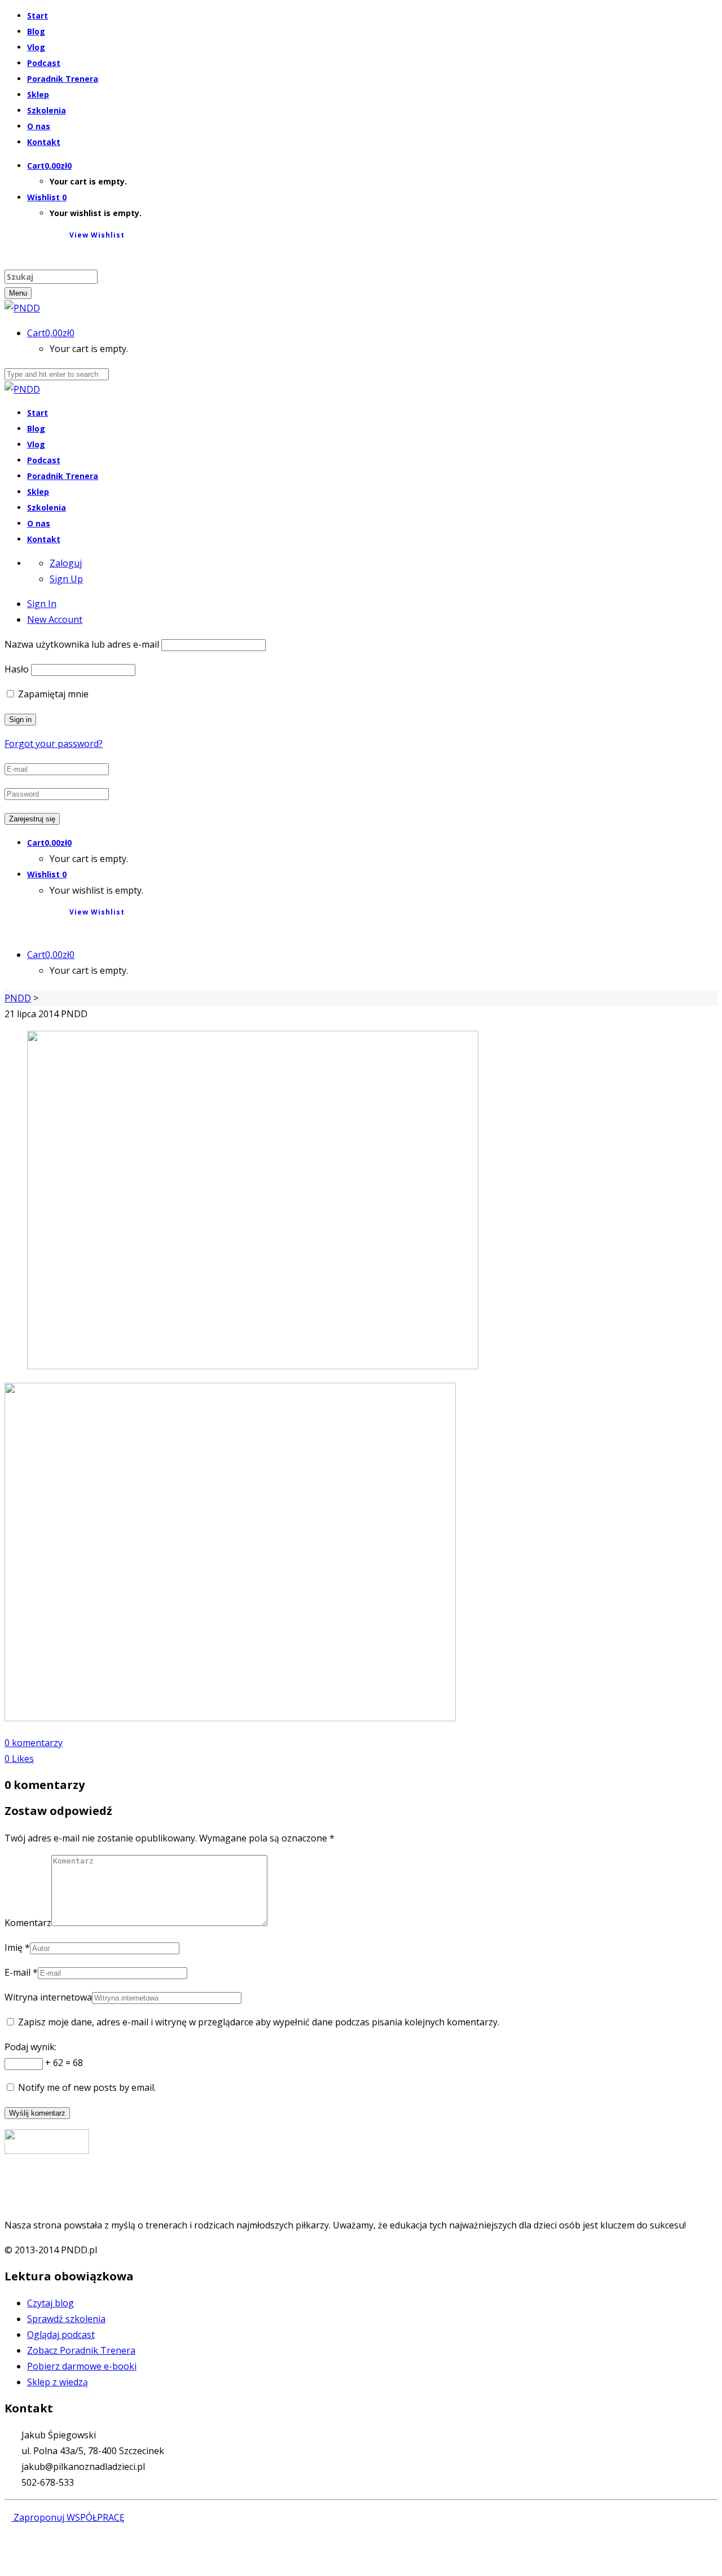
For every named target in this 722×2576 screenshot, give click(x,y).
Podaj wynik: (30, 2047)
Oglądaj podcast (61, 2335)
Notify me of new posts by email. (87, 2087)
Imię (14, 1948)
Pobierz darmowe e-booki (82, 2366)
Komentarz (28, 1923)
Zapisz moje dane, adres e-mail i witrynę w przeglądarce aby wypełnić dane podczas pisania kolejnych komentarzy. (259, 2022)
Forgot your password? (54, 744)
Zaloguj (66, 563)
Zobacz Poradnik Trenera (81, 2350)
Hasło (17, 669)
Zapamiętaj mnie (52, 694)
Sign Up (66, 579)
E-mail (17, 1972)
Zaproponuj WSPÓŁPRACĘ (68, 2517)
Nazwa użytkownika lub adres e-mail (82, 644)
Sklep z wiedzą (58, 2382)
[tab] (42, 604)
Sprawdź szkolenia (66, 2319)
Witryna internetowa (48, 1997)
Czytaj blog (50, 2303)
